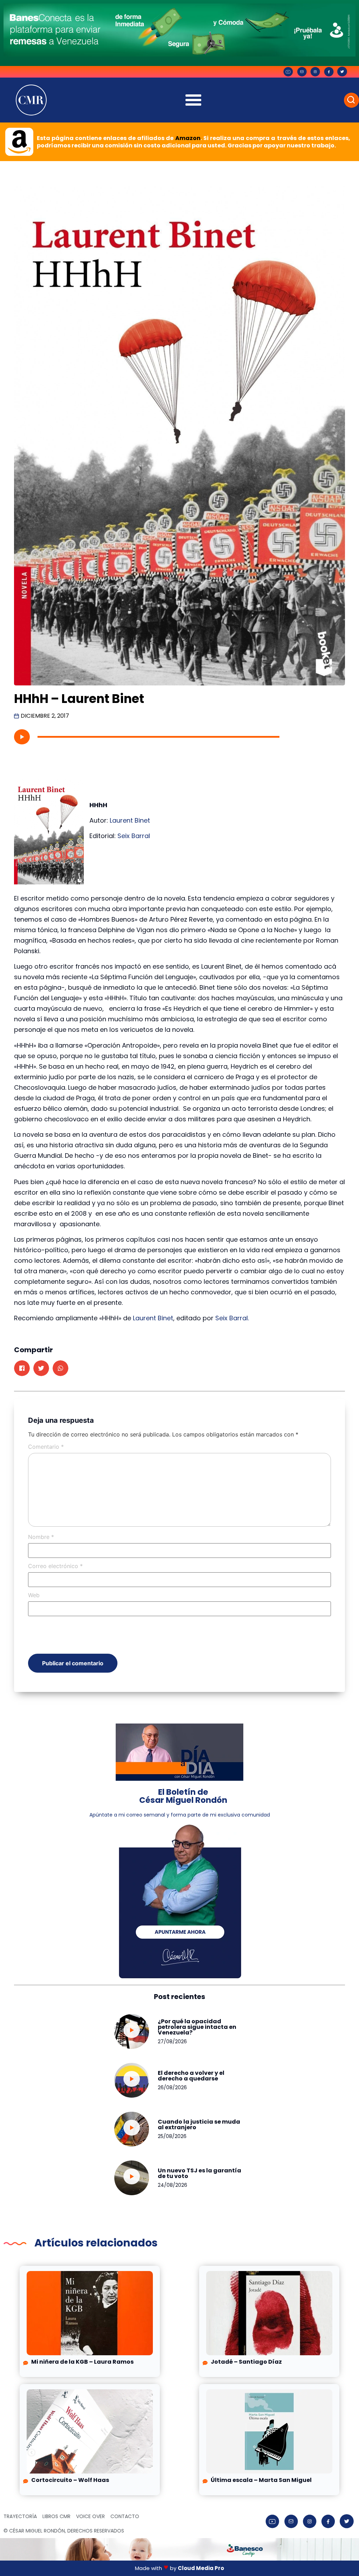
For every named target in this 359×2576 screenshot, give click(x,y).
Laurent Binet (130, 820)
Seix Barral (134, 836)
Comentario (46, 1447)
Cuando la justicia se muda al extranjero (199, 2124)
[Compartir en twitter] (41, 1368)
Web (34, 1595)
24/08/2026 (172, 2185)
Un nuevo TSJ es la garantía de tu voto (199, 2173)
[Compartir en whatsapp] (60, 1368)
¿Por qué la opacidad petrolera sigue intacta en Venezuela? (197, 2027)
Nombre (41, 1537)
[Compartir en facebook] (22, 1368)
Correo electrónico (55, 1566)
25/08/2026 (172, 2136)
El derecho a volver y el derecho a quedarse (191, 2076)
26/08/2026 (172, 2087)
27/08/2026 (172, 2041)
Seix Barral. (232, 1318)
